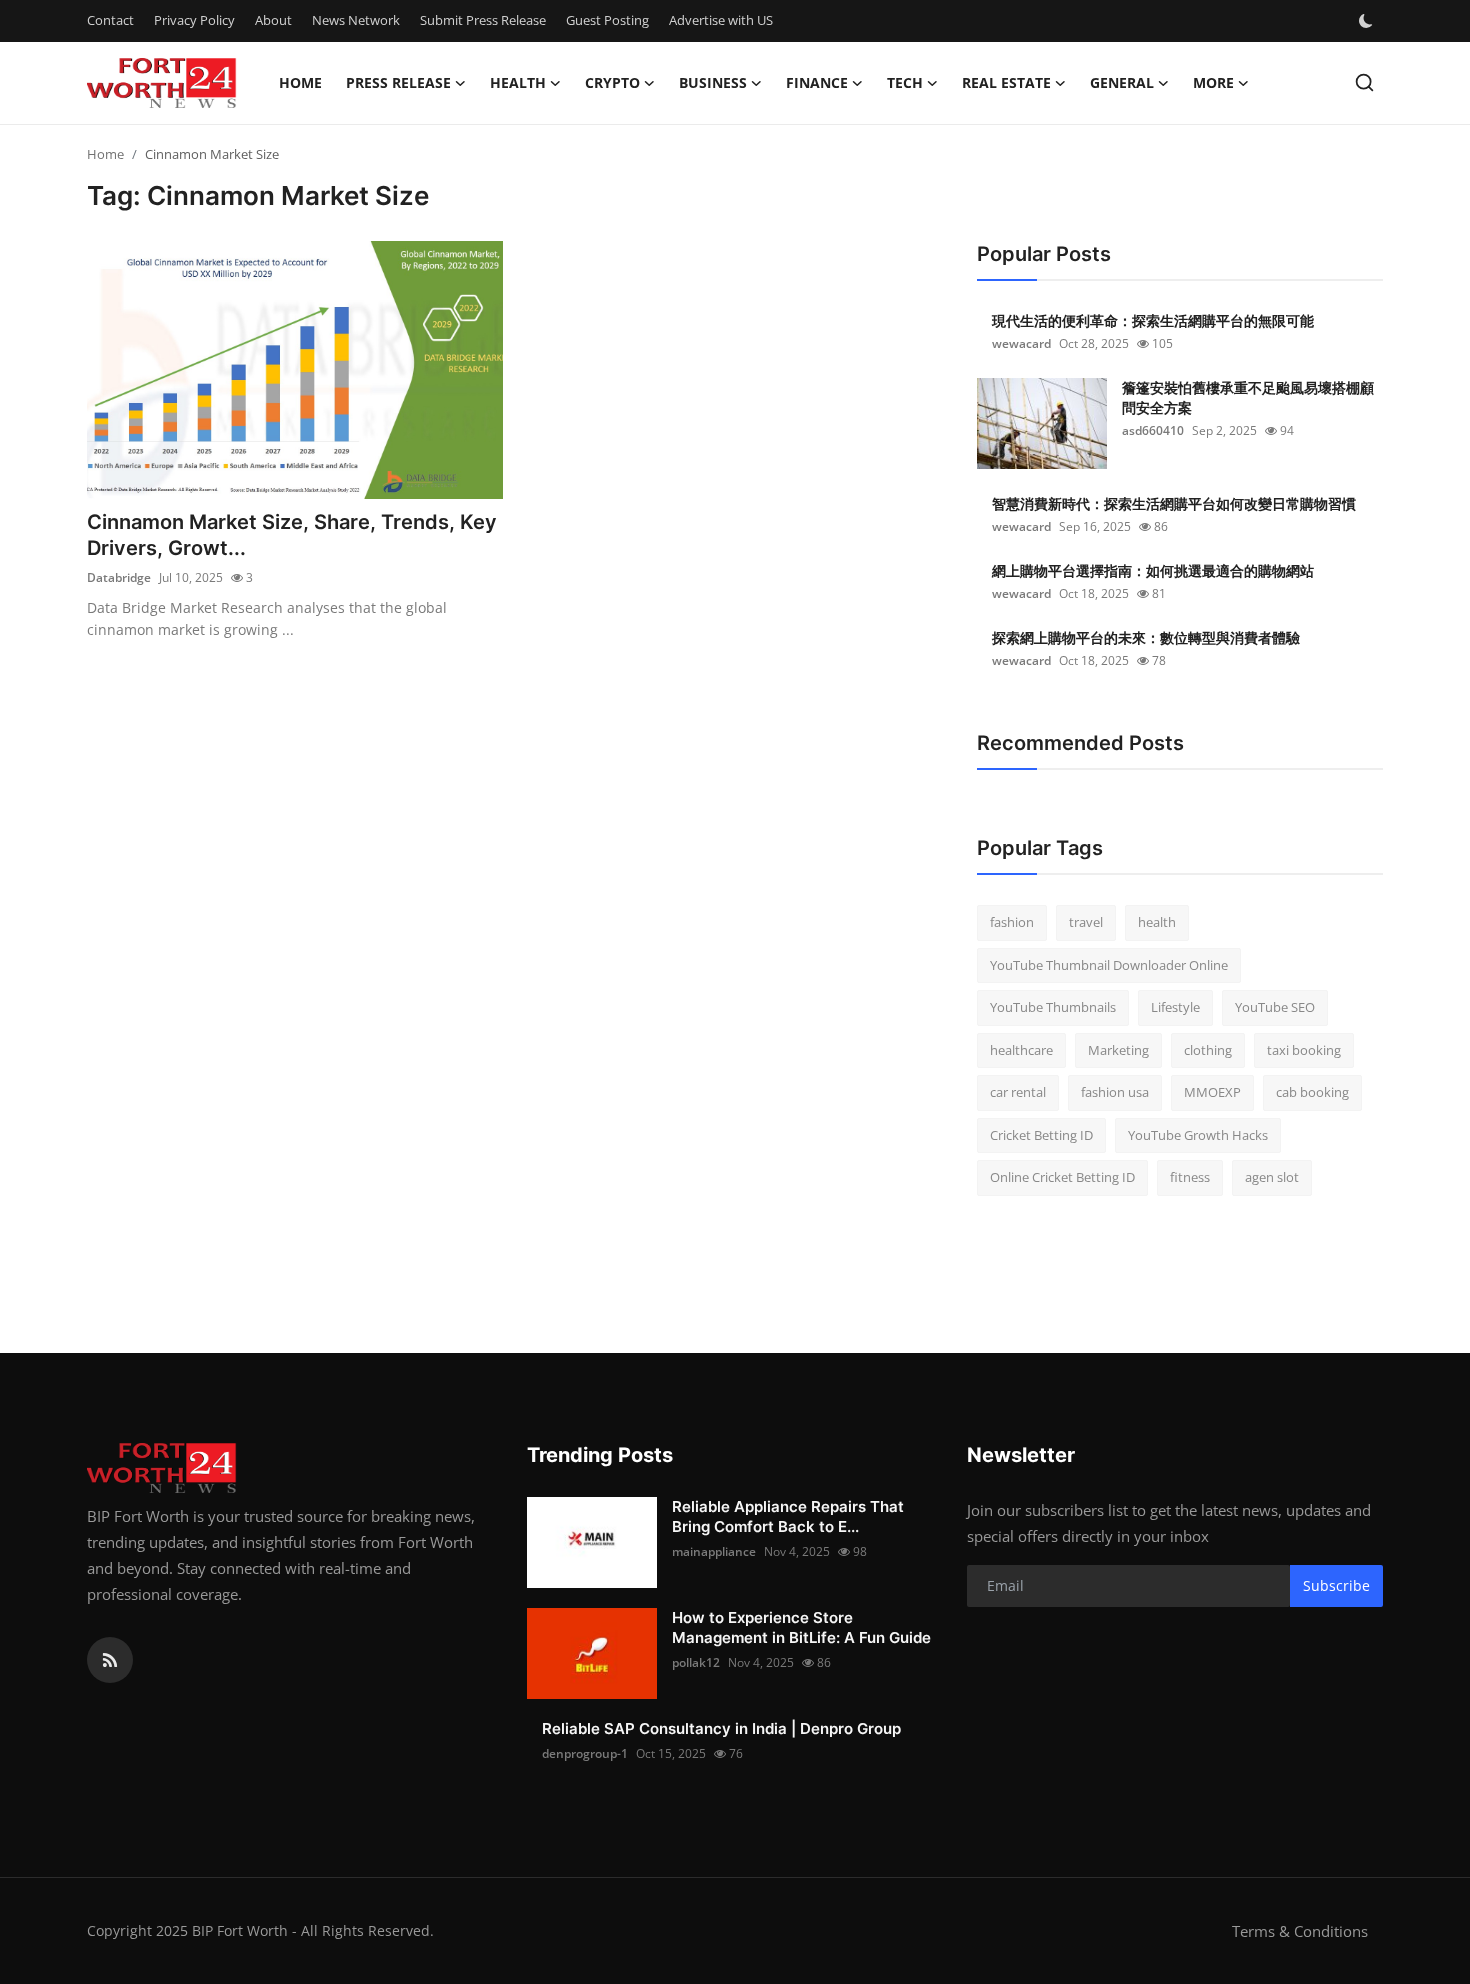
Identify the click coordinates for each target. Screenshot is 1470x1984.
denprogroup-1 (585, 1753)
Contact (110, 20)
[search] (1364, 82)
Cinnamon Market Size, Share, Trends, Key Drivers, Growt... (292, 535)
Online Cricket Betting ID (1062, 1177)
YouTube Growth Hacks (1198, 1135)
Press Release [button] (398, 82)
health (1157, 922)
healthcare (1021, 1050)
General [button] (1122, 82)
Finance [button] (817, 82)
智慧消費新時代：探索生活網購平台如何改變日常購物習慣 (1174, 503)
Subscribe (1336, 1585)
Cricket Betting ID (1041, 1135)
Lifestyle (1175, 1007)
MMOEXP (1212, 1092)
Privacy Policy (194, 20)
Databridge (119, 577)
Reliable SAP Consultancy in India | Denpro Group (721, 1728)
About (273, 20)
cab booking (1312, 1092)
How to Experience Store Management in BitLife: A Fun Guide (801, 1627)
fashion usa (1115, 1092)
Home (300, 82)
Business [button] (713, 82)
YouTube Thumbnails (1053, 1007)
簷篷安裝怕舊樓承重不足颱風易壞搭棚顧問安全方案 (1248, 397)
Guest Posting (607, 20)
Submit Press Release (483, 20)
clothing (1208, 1050)
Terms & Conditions (1300, 1931)
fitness (1190, 1177)
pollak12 (696, 1662)
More (1213, 82)
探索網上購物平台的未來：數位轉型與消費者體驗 (1146, 637)
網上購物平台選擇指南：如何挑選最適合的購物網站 (1153, 570)
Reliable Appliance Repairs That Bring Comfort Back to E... (788, 1516)
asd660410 (1153, 430)
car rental (1018, 1092)
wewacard (1021, 343)
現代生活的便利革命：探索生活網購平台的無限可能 (1153, 320)
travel (1086, 922)
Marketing (1118, 1050)
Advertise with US (721, 20)
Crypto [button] (612, 82)
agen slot (1272, 1177)
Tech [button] (905, 82)
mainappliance (714, 1551)
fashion (1012, 922)
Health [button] (518, 82)
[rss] (110, 1660)
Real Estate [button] (1006, 82)
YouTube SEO (1275, 1007)
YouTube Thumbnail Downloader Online (1109, 965)
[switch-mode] (1368, 21)
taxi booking (1304, 1050)
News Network (356, 20)
